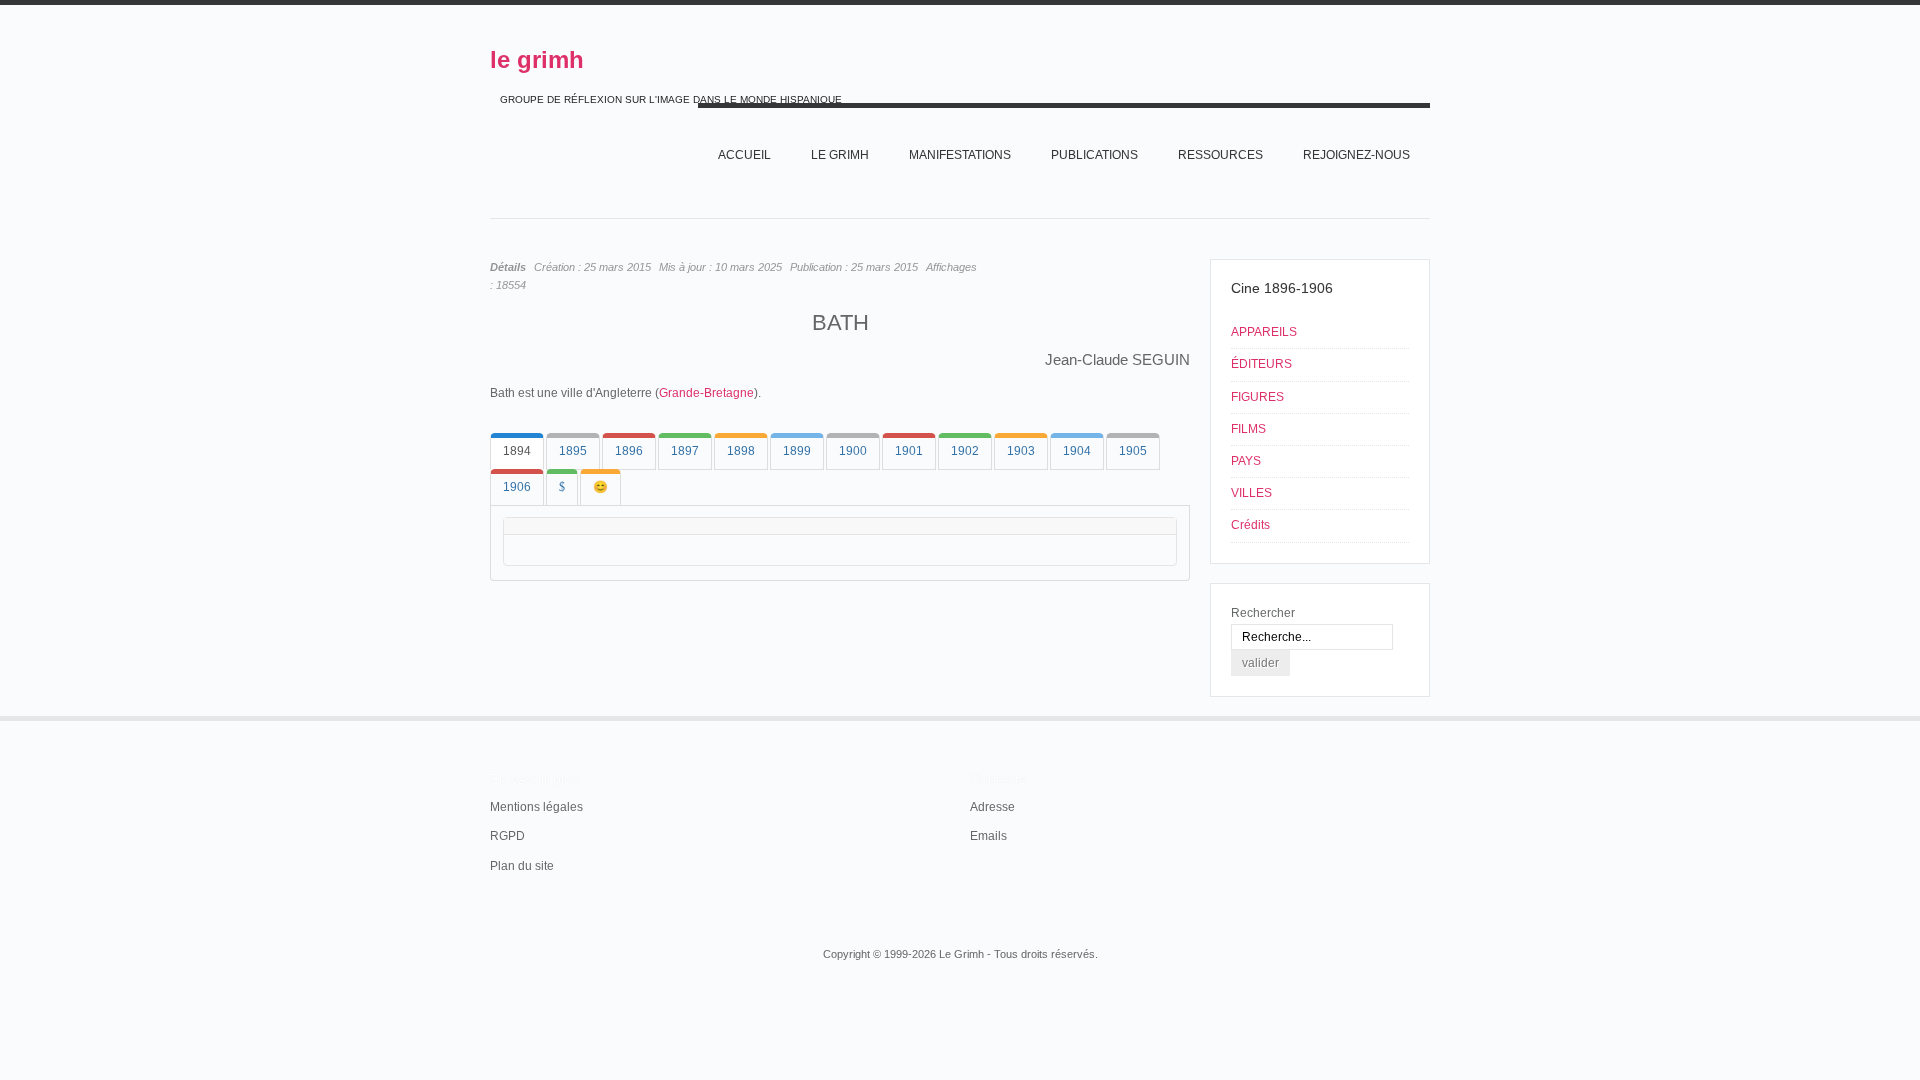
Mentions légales (536, 807)
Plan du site (522, 866)
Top (1428, 716)
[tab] (517, 451)
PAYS (1246, 461)
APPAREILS (1264, 332)
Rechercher (1263, 613)
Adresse (992, 807)
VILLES (1251, 493)
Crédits (1250, 525)
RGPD (507, 836)
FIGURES (1257, 397)
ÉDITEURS (1261, 364)
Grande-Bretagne (706, 393)
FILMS (1248, 429)
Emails (988, 836)
